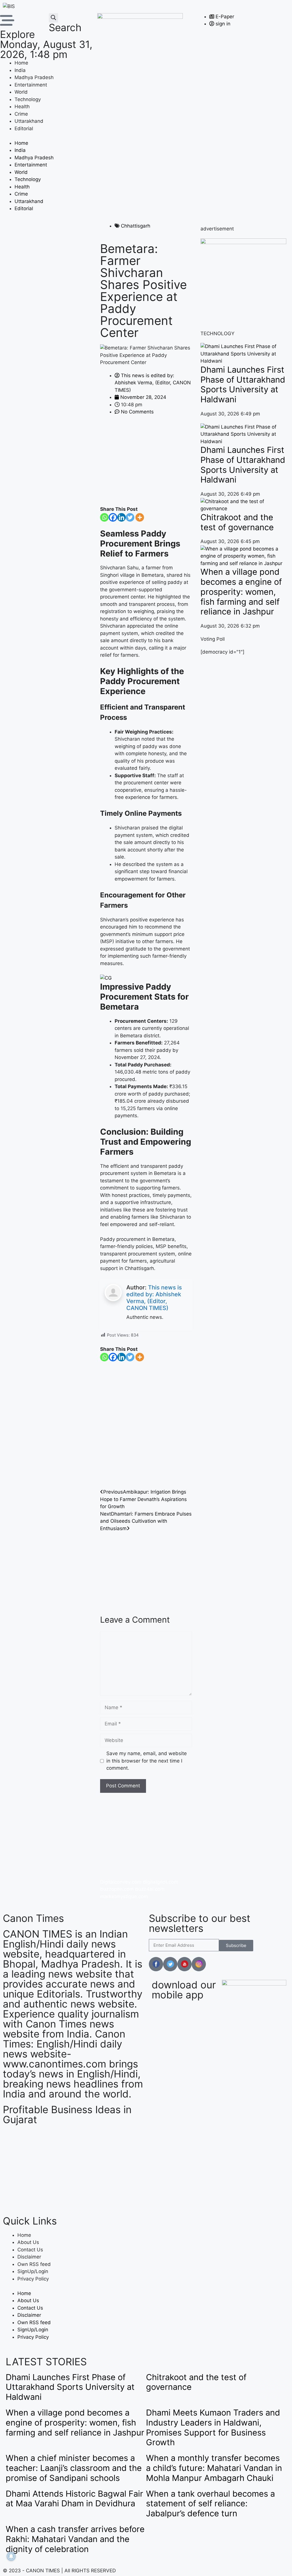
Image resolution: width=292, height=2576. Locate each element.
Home (21, 63)
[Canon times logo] (243, 242)
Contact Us (30, 2250)
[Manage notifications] (11, 2556)
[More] (140, 517)
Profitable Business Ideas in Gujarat (67, 2114)
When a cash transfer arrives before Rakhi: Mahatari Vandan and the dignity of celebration (75, 2539)
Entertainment (31, 85)
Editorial (24, 128)
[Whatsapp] (104, 517)
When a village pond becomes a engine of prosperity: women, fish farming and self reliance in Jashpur (241, 592)
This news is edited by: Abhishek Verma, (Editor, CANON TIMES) (154, 1298)
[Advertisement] (146, 464)
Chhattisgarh (136, 226)
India (20, 70)
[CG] (106, 978)
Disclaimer (29, 2257)
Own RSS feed (34, 2264)
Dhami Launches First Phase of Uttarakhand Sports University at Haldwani (243, 384)
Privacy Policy (33, 2279)
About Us (28, 2242)
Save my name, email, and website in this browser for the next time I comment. (147, 1761)
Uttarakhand (29, 121)
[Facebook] (113, 517)
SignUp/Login (33, 2271)
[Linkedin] (121, 517)
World (21, 92)
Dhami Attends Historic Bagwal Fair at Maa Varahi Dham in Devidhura (74, 2499)
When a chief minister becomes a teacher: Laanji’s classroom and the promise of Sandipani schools (74, 2468)
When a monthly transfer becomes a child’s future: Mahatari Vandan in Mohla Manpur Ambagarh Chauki (214, 2468)
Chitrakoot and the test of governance (237, 522)
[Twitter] (130, 517)
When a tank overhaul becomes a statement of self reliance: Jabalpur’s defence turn (210, 2504)
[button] (53, 18)
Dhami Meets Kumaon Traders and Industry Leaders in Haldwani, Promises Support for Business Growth (213, 2427)
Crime (21, 114)
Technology (28, 99)
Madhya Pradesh (34, 77)
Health (22, 107)
